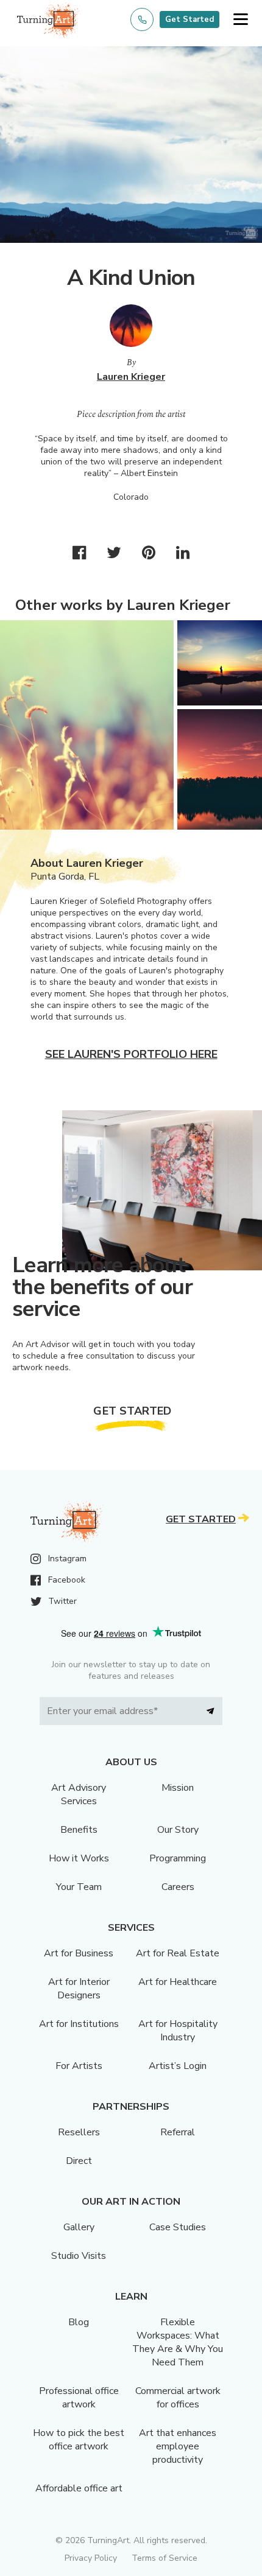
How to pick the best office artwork (79, 2440)
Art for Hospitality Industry (178, 2031)
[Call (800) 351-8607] (142, 19)
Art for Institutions (79, 2024)
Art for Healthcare (178, 1982)
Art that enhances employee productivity (178, 2446)
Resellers (79, 2132)
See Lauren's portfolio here (131, 1054)
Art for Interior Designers (79, 1989)
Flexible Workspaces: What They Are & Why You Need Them (178, 2342)
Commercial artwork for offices (178, 2398)
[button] (240, 20)
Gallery (79, 2227)
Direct (79, 2161)
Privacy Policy (91, 2558)
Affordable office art (79, 2488)
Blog (79, 2322)
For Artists (79, 2066)
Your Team (79, 1887)
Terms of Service (165, 2558)
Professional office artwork (79, 2398)
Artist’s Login (178, 2066)
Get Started (189, 19)
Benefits (79, 1830)
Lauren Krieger (131, 377)
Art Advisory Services (79, 1794)
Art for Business (79, 1953)
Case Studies (178, 2227)
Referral (178, 2132)
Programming (178, 1858)
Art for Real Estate (178, 1953)
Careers (178, 1887)
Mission (178, 1788)
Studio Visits (79, 2256)
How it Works (79, 1858)
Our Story (178, 1830)
